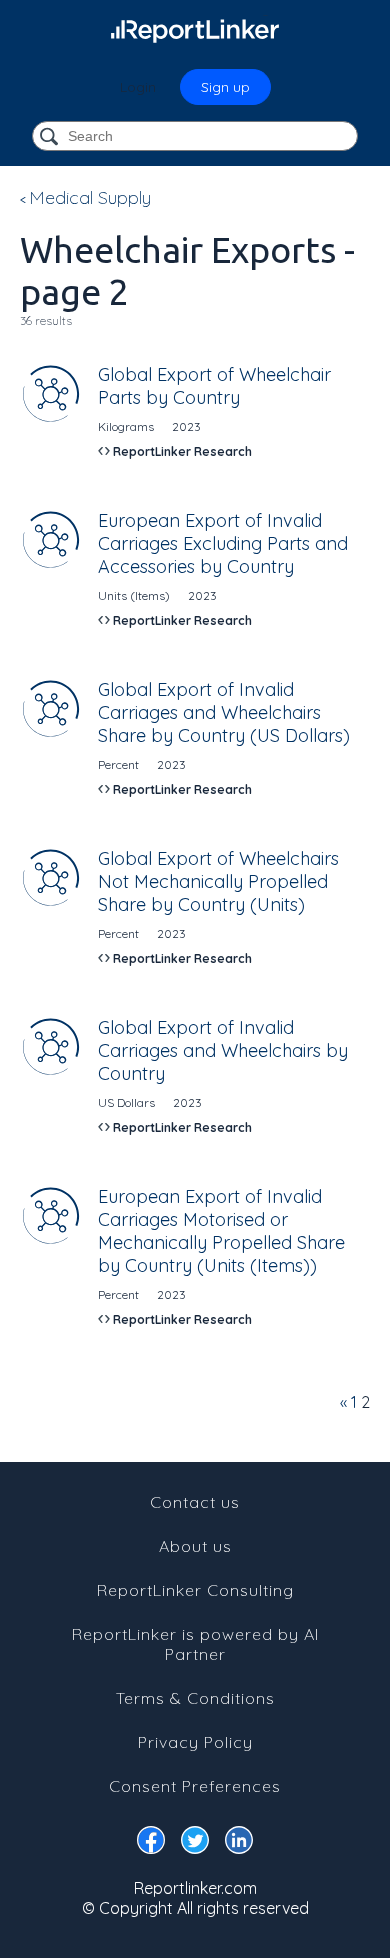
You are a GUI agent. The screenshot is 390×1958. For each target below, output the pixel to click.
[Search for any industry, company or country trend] (51, 137)
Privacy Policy (195, 1742)
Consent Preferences (195, 1786)
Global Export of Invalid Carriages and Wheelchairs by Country (223, 1050)
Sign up (225, 87)
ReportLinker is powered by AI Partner (195, 1644)
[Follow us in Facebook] (151, 1844)
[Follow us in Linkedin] (239, 1844)
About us (195, 1546)
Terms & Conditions (195, 1698)
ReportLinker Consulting (195, 1590)
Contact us (195, 1502)
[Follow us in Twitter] (195, 1844)
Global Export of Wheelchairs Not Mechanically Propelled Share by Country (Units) (218, 881)
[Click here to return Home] (195, 30)
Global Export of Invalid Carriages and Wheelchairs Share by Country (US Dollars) (224, 712)
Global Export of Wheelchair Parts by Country (214, 386)
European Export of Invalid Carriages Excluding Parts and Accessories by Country (223, 543)
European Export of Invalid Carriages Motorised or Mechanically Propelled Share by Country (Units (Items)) (221, 1231)
